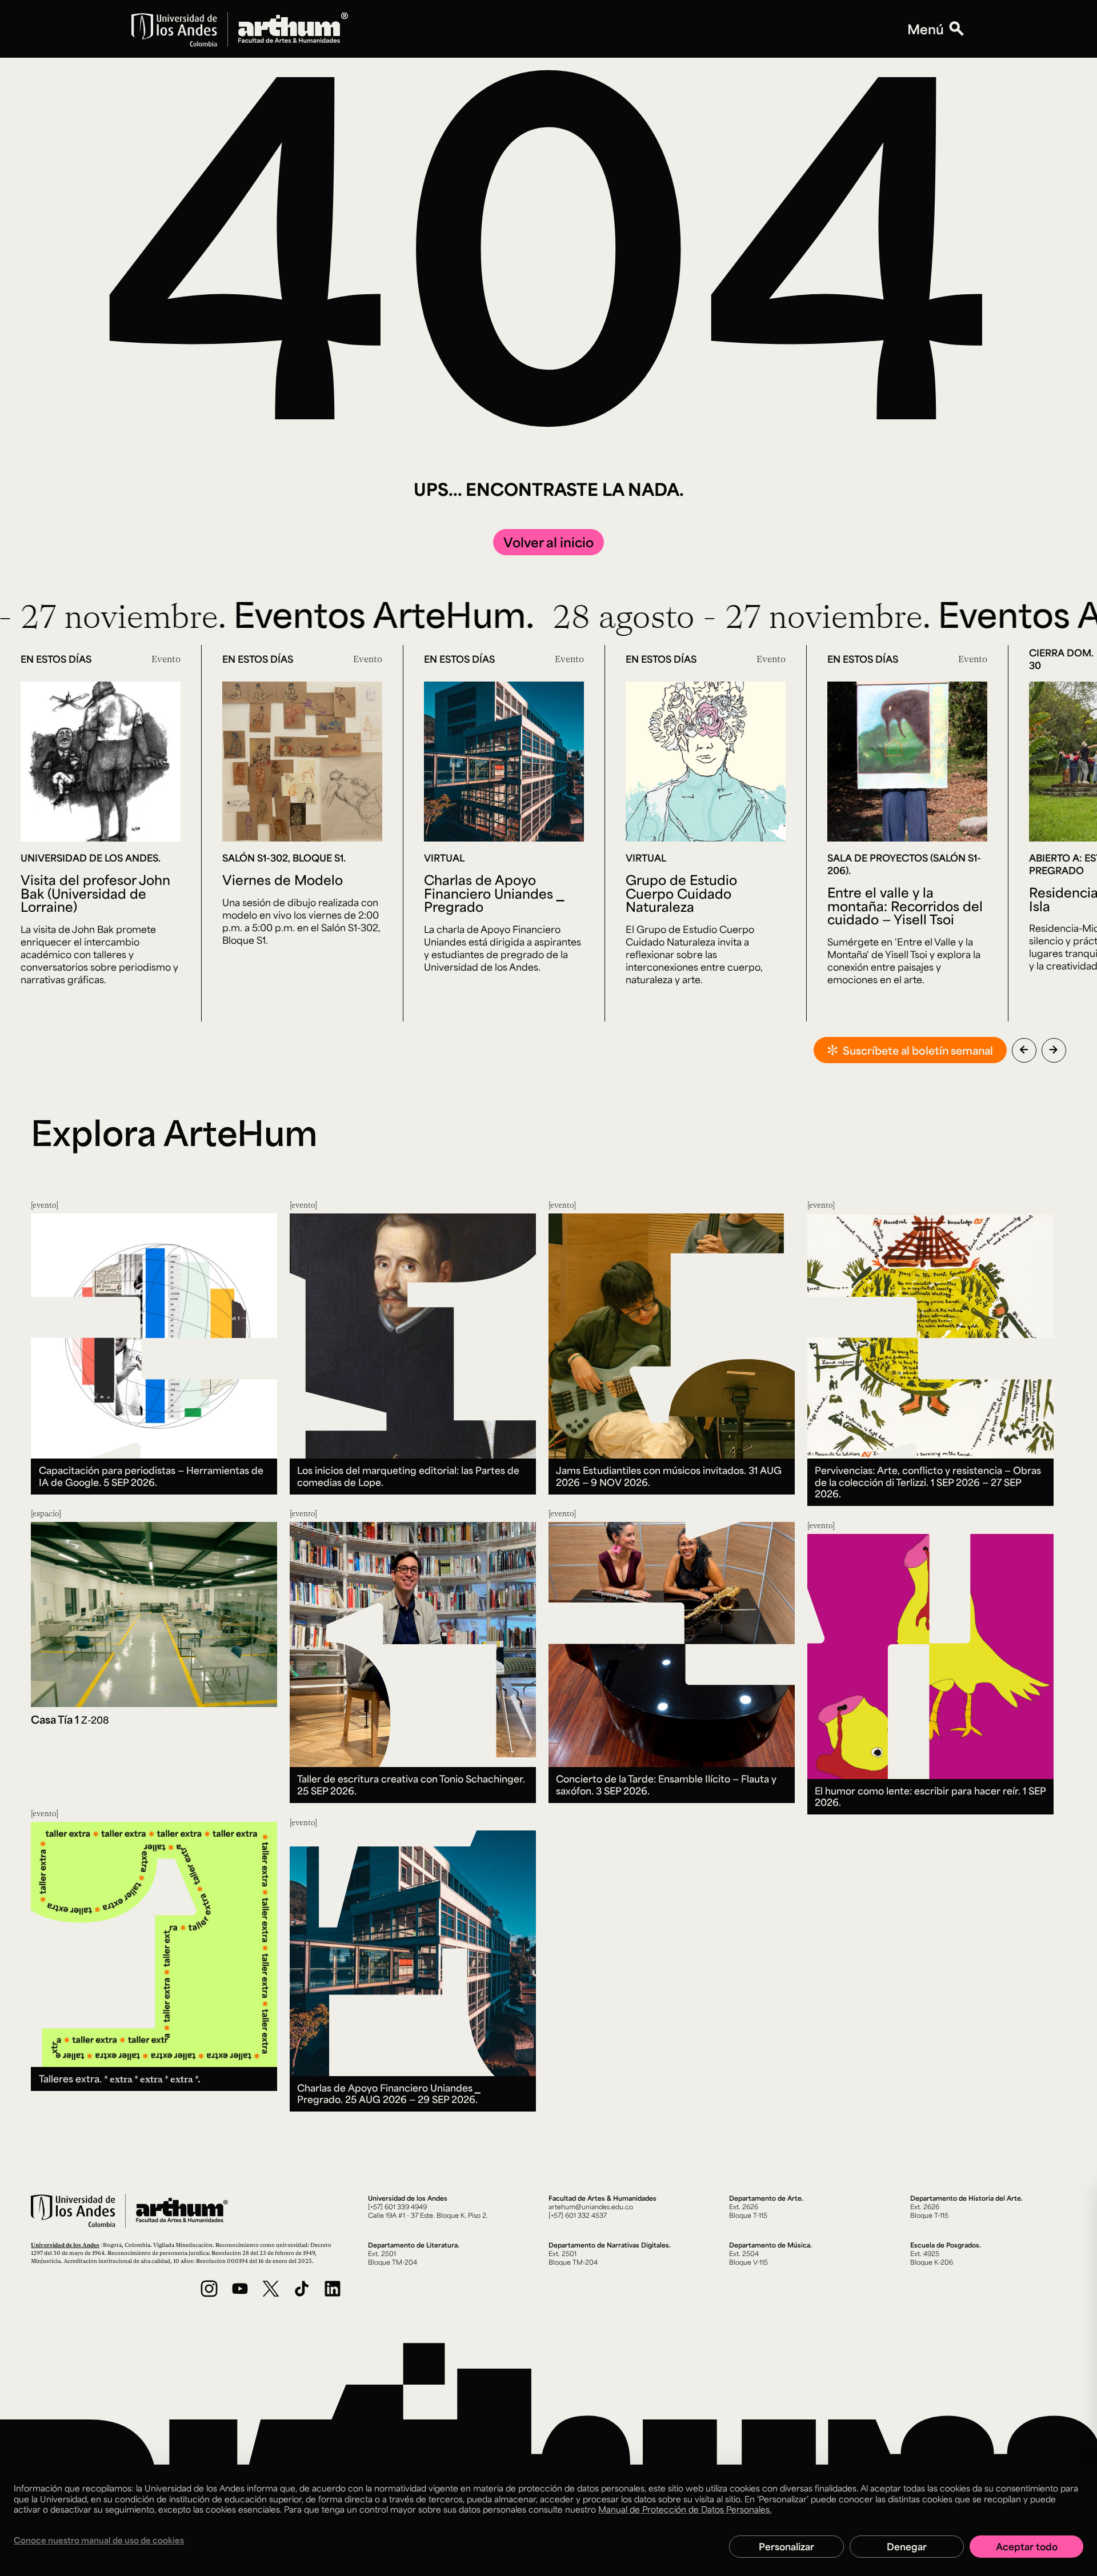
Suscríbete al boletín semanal (918, 1050)
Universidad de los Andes (65, 2245)
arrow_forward (1054, 1049)
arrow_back (1024, 1049)
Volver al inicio (548, 542)
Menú (926, 29)
